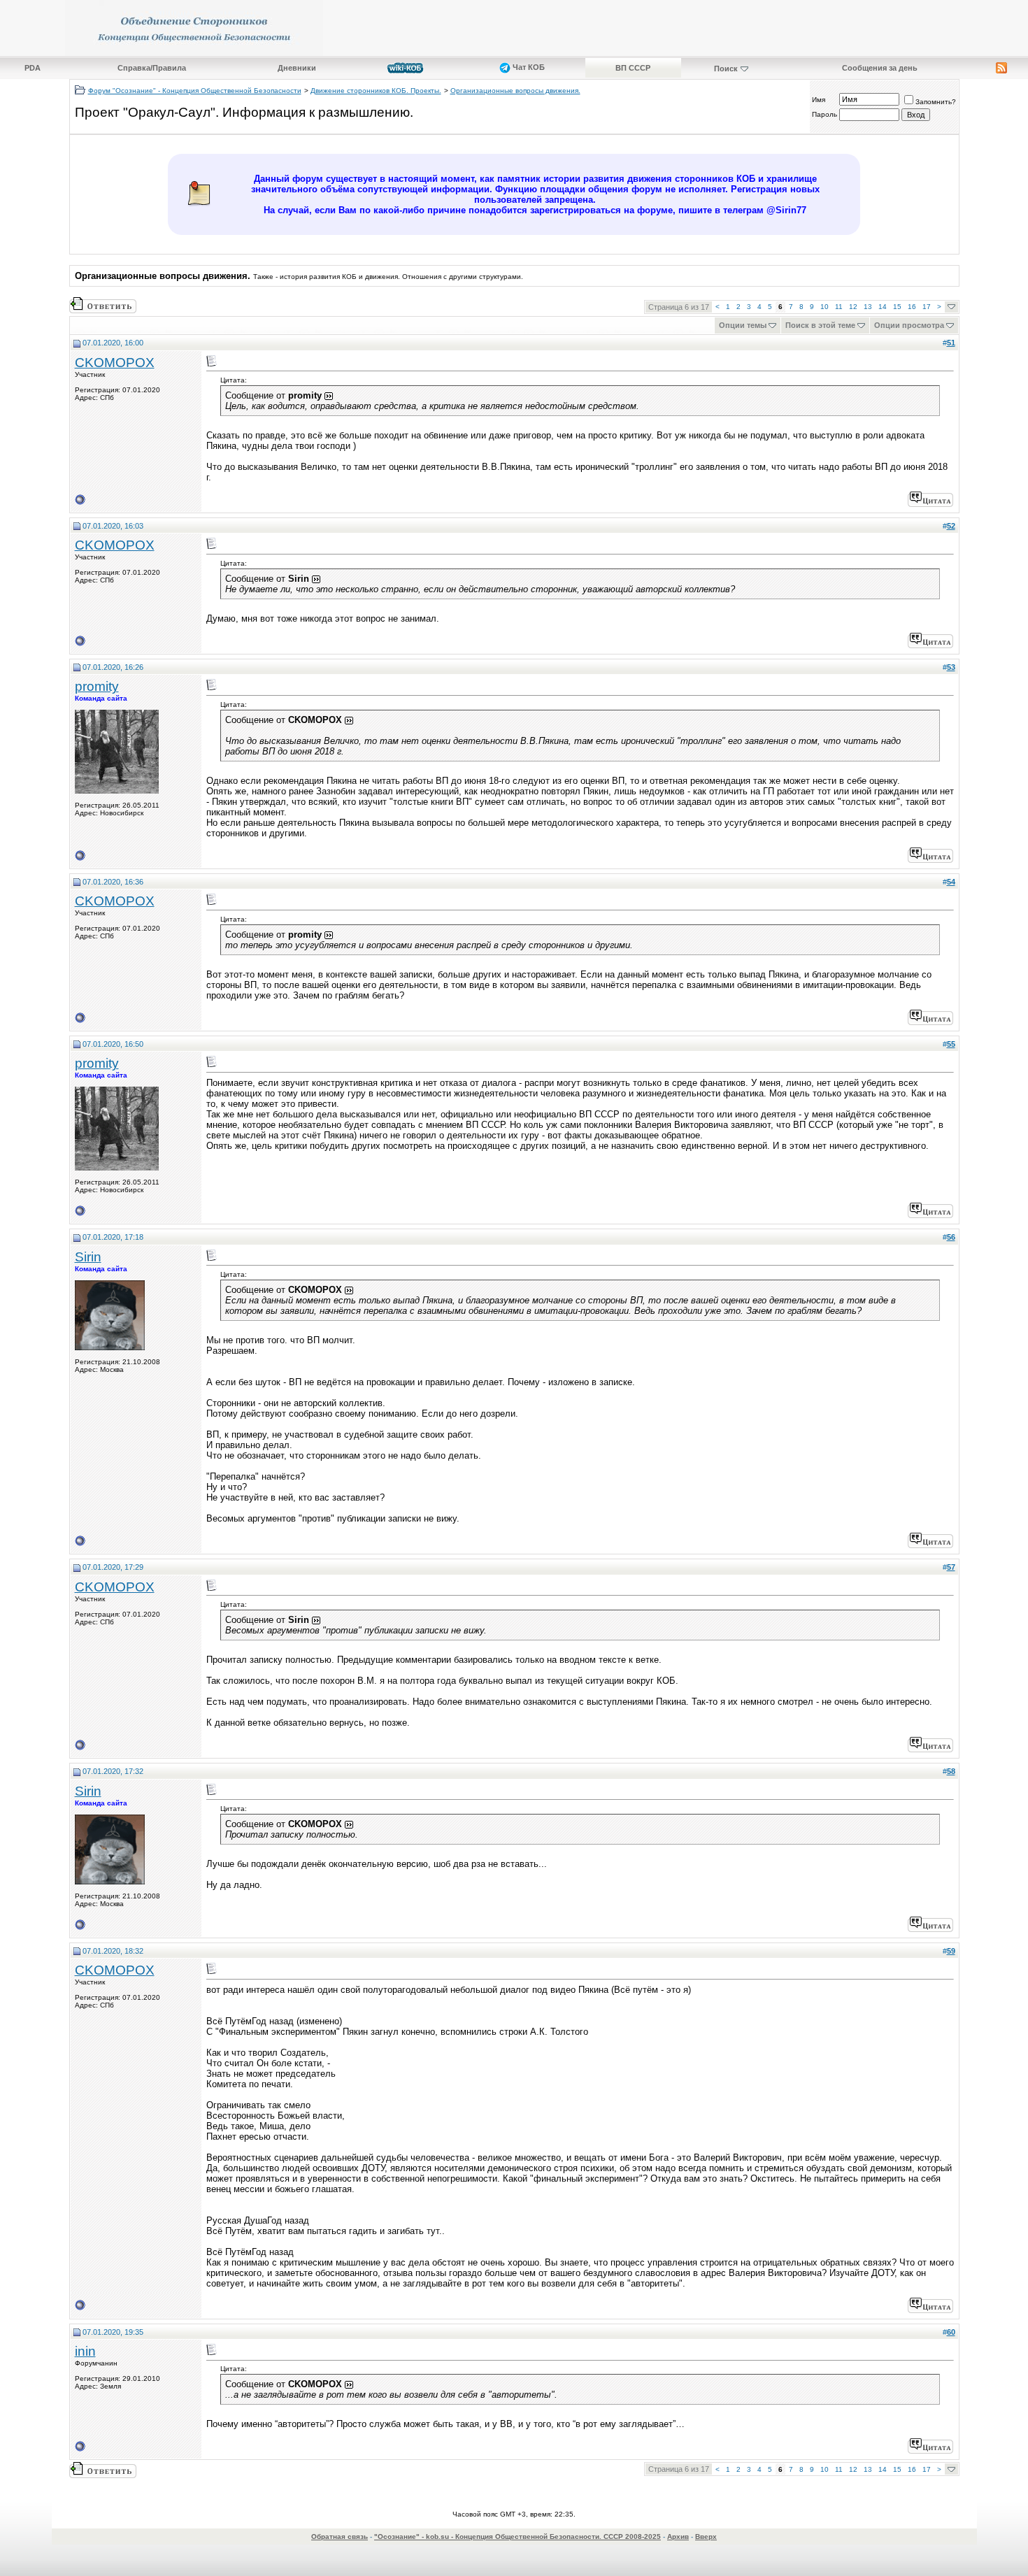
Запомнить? (936, 102)
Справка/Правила (152, 68)
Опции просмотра (909, 325)
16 (912, 307)
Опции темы (743, 325)
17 (927, 307)
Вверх (706, 2536)
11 (839, 307)
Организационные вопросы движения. (515, 91)
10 (824, 307)
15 (897, 307)
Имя (819, 100)
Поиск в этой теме (820, 325)
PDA (33, 68)
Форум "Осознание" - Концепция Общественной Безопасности (195, 91)
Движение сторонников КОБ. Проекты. (376, 91)
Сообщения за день (880, 68)
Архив (678, 2536)
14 (883, 307)
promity (97, 686)
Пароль (824, 114)
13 (868, 307)
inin (85, 2351)
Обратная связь (340, 2536)
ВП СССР (633, 68)
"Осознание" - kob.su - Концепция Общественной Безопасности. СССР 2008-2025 (517, 2536)
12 (853, 307)
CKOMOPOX (115, 363)
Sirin (88, 1257)
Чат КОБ (528, 67)
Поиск (726, 69)
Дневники (297, 68)
